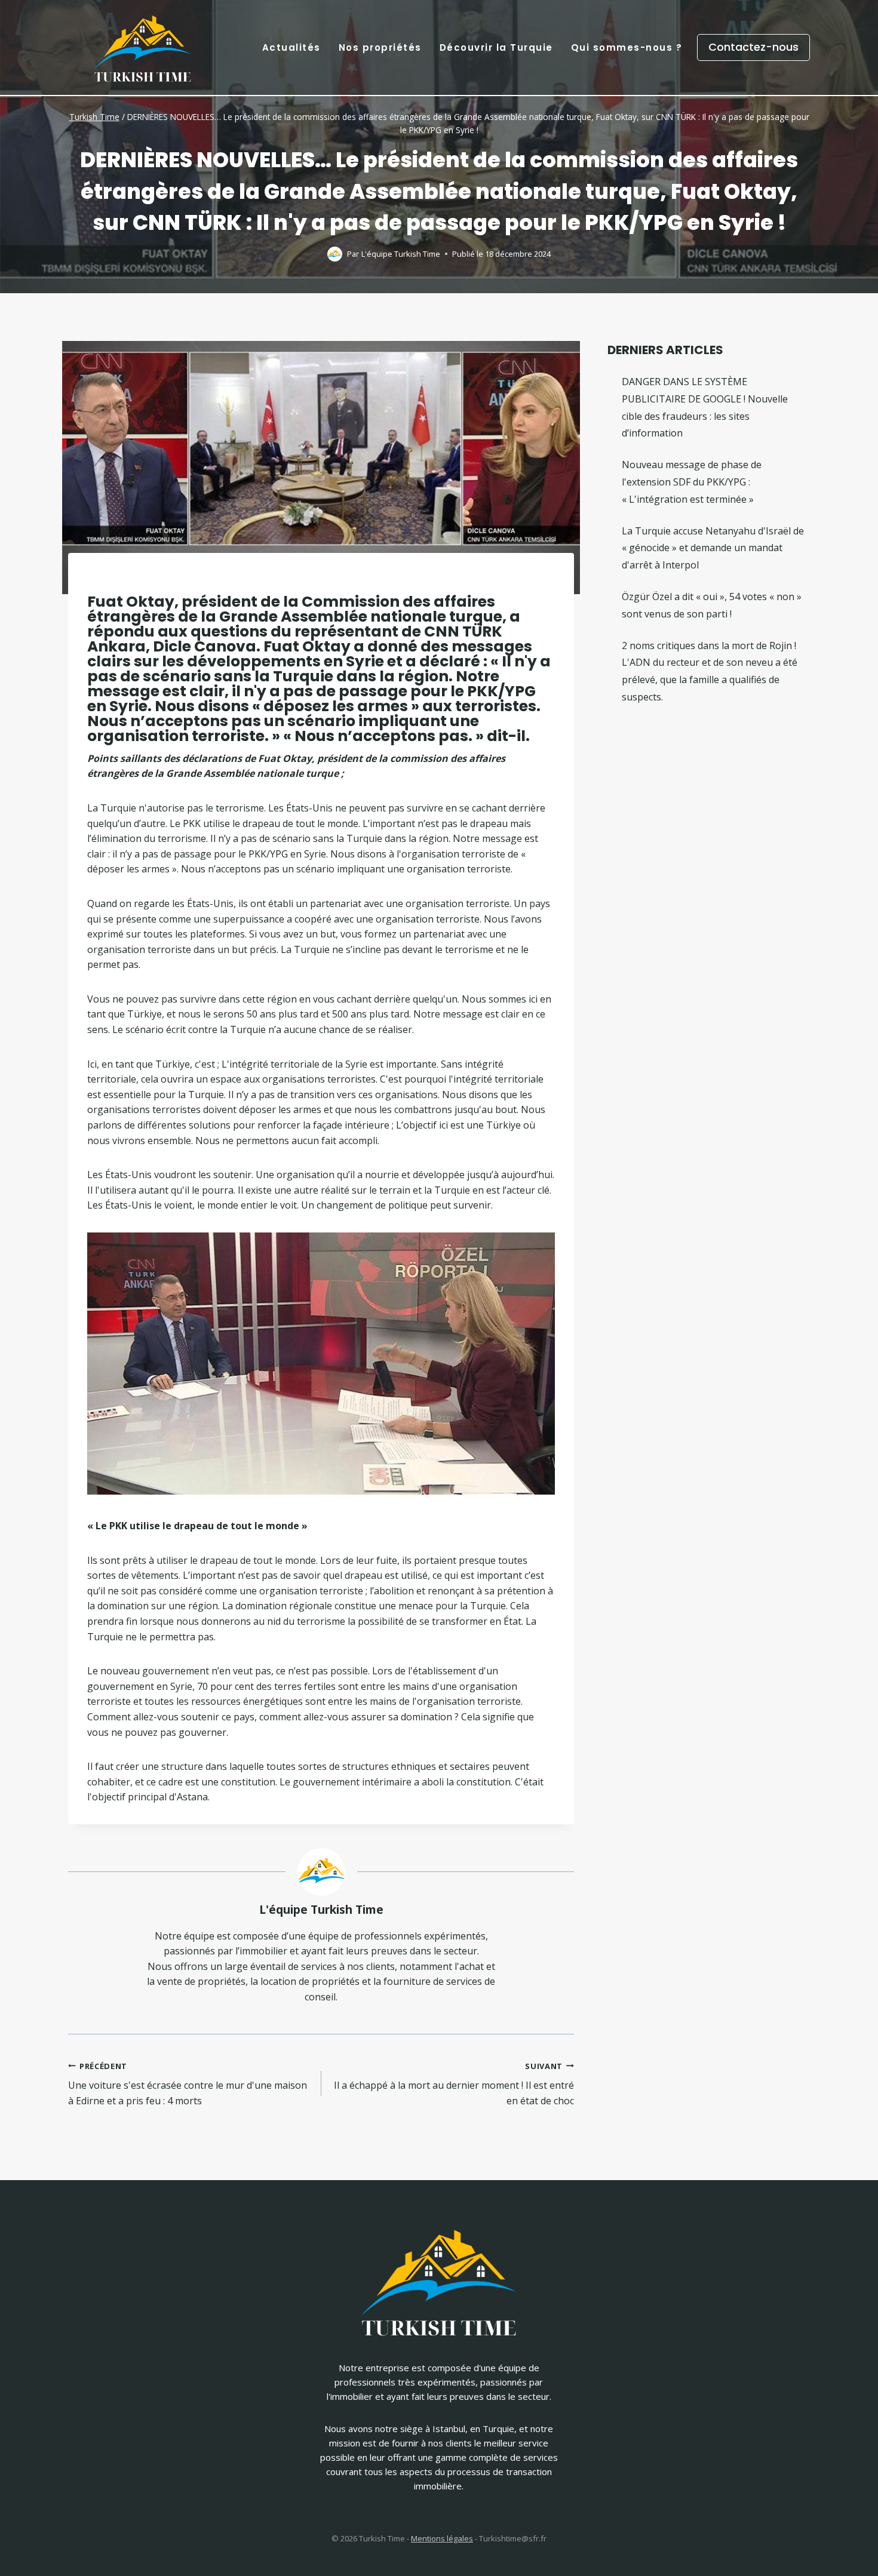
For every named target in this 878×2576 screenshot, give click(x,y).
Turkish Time (94, 117)
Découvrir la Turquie (496, 47)
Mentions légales (442, 2538)
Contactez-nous (753, 47)
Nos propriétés (380, 47)
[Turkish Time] (143, 44)
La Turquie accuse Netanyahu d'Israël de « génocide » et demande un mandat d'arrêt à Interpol (713, 548)
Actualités (291, 47)
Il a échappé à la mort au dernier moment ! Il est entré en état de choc (454, 2084)
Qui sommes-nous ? (627, 47)
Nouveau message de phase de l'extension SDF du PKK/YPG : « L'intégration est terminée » (692, 482)
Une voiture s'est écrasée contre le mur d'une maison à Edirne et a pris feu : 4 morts (188, 2084)
